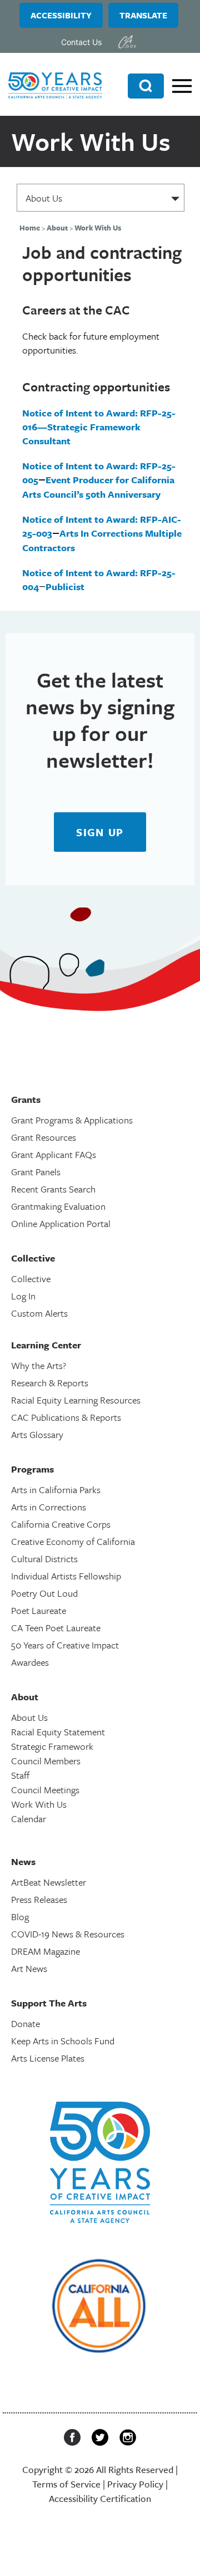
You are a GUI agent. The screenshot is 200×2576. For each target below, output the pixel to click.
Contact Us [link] (81, 42)
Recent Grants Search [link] (53, 1189)
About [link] (57, 228)
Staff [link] (20, 1775)
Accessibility (61, 15)
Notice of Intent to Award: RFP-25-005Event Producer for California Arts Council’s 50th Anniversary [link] (99, 480)
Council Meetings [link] (45, 1790)
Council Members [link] (46, 1761)
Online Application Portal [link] (61, 1223)
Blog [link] (20, 1917)
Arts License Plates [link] (48, 2058)
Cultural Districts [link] (44, 1559)
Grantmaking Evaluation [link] (58, 1206)
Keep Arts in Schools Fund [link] (63, 2041)
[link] (127, 42)
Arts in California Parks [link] (56, 1490)
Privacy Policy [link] (135, 2484)
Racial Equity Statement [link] (58, 1732)
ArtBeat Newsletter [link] (49, 1882)
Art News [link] (29, 1968)
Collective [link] (31, 1279)
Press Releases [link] (39, 1899)
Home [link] (30, 228)
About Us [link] (29, 1717)
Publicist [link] (65, 587)
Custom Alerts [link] (39, 1313)
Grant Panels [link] (36, 1172)
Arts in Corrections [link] (49, 1507)
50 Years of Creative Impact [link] (65, 1645)
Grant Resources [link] (44, 1137)
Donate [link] (26, 2023)
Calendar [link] (29, 1819)
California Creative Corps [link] (61, 1524)
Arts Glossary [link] (37, 1434)
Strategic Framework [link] (52, 1746)
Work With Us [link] (39, 1804)
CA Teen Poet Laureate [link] (56, 1628)
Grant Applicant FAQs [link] (54, 1154)
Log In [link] (23, 1296)
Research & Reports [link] (50, 1383)
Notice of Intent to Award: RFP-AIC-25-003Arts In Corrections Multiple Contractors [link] (102, 533)
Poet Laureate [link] (39, 1610)
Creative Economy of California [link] (73, 1541)
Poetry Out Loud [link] (44, 1593)
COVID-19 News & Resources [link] (68, 1934)
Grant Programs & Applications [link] (72, 1120)
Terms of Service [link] (66, 2484)
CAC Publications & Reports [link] (66, 1417)
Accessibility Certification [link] (100, 2498)
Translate (143, 15)
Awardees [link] (30, 1662)
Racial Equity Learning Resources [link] (76, 1400)
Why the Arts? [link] (39, 1365)
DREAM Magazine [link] (46, 1951)
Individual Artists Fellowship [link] (66, 1576)
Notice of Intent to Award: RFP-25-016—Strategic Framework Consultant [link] (99, 427)
